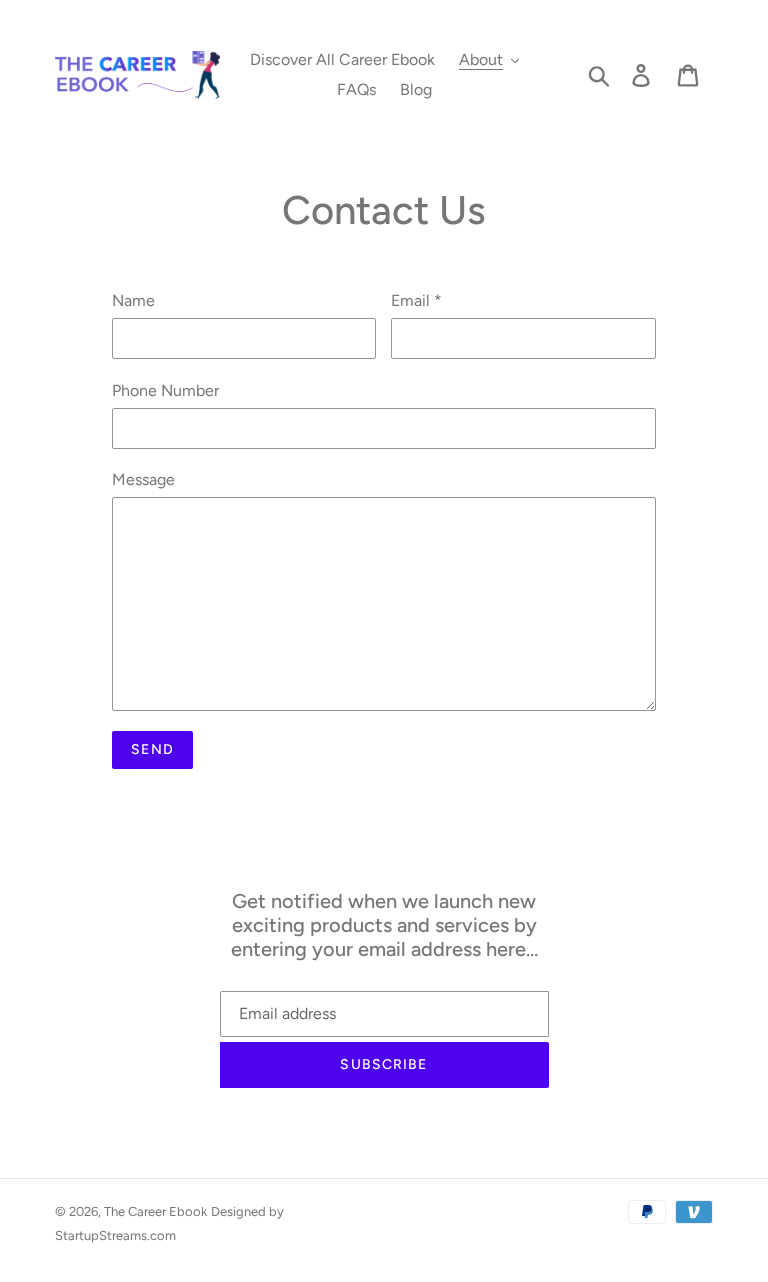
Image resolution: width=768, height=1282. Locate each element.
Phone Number (165, 390)
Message (143, 479)
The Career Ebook (155, 1211)
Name (133, 300)
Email (416, 300)
